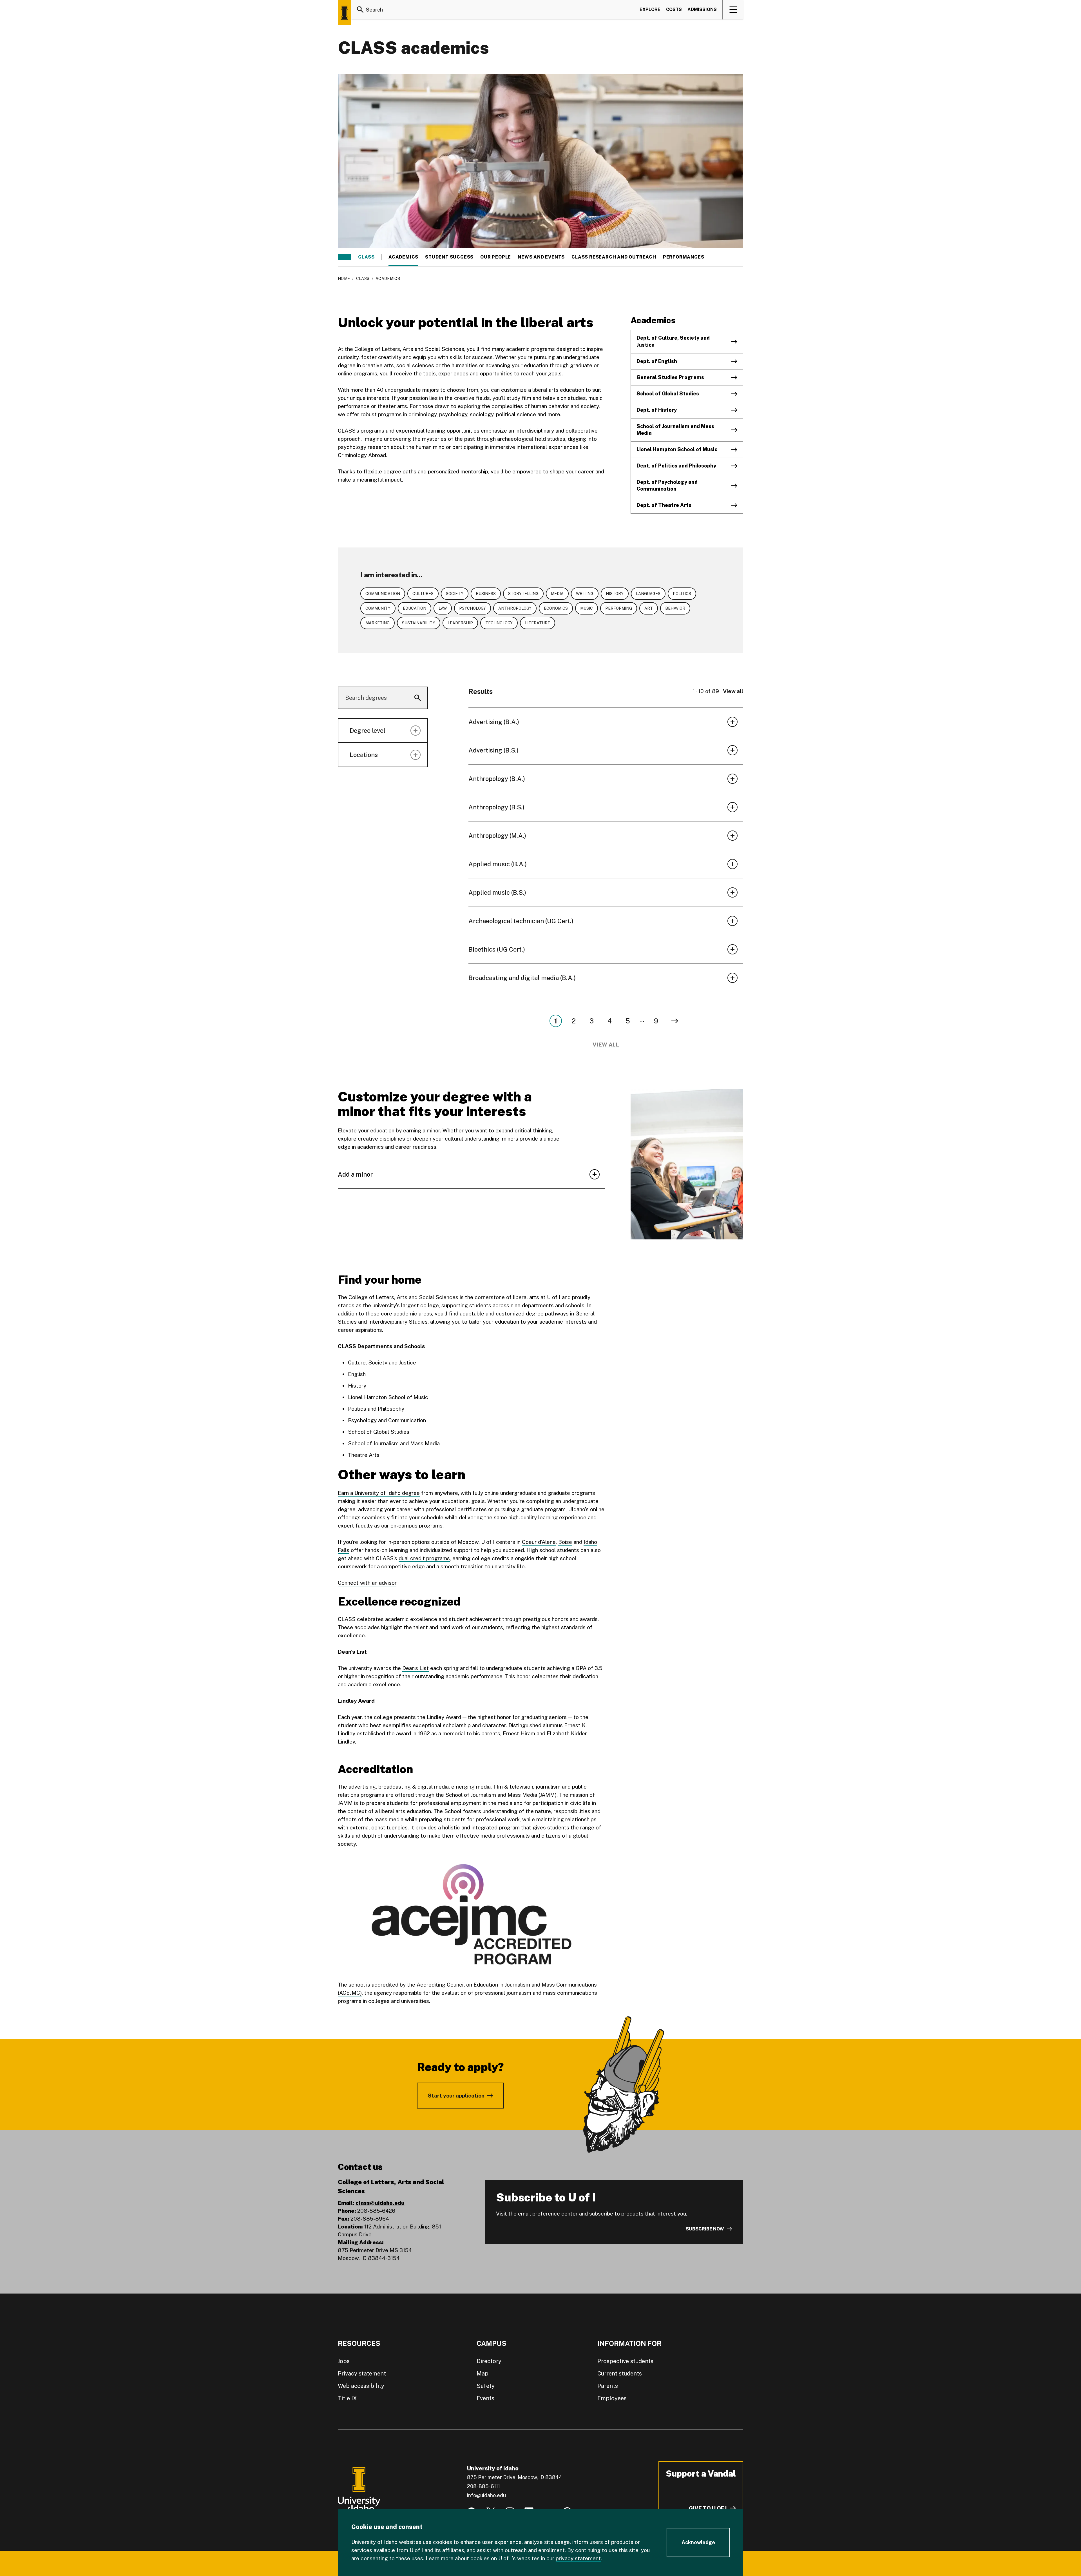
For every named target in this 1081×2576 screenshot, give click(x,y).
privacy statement (578, 2558)
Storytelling (523, 594)
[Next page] (675, 1021)
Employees (612, 2398)
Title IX (347, 2398)
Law (443, 608)
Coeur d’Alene (539, 1542)
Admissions (702, 9)
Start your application (456, 2096)
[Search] (360, 10)
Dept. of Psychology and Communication (667, 486)
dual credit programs (424, 1558)
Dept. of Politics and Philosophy (676, 466)
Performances (684, 257)
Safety (486, 2386)
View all (733, 691)
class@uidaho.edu (380, 2203)
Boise (565, 1542)
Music (587, 608)
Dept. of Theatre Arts (664, 505)
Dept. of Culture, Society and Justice (673, 341)
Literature (538, 623)
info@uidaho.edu (486, 2495)
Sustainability (419, 623)
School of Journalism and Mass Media (675, 430)
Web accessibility (361, 2386)
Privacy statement (362, 2374)
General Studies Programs (670, 377)
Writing (585, 594)
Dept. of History (657, 410)
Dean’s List (416, 1668)
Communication (383, 594)
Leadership (460, 623)
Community (378, 608)
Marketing (378, 623)
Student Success (449, 257)
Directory (489, 2361)
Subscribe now (705, 2229)
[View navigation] (733, 10)
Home (344, 279)
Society (455, 594)
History (615, 594)
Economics (556, 608)
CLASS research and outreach (614, 257)
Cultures (423, 594)
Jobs (344, 2361)
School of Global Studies (668, 394)
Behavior (675, 608)
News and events (541, 257)
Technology (499, 623)
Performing (619, 608)
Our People (496, 257)
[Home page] (345, 13)
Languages (648, 594)
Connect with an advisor (367, 1583)
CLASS (366, 257)
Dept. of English (657, 361)
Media (557, 594)
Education (415, 608)
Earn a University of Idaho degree (379, 1493)
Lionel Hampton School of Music (677, 449)
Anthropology (515, 608)
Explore (650, 9)
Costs (674, 9)
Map (483, 2374)
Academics (403, 257)
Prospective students (625, 2361)
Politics (682, 594)
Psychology (473, 608)
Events (485, 2398)
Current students (620, 2374)
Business (486, 594)
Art (649, 608)
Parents (608, 2386)
